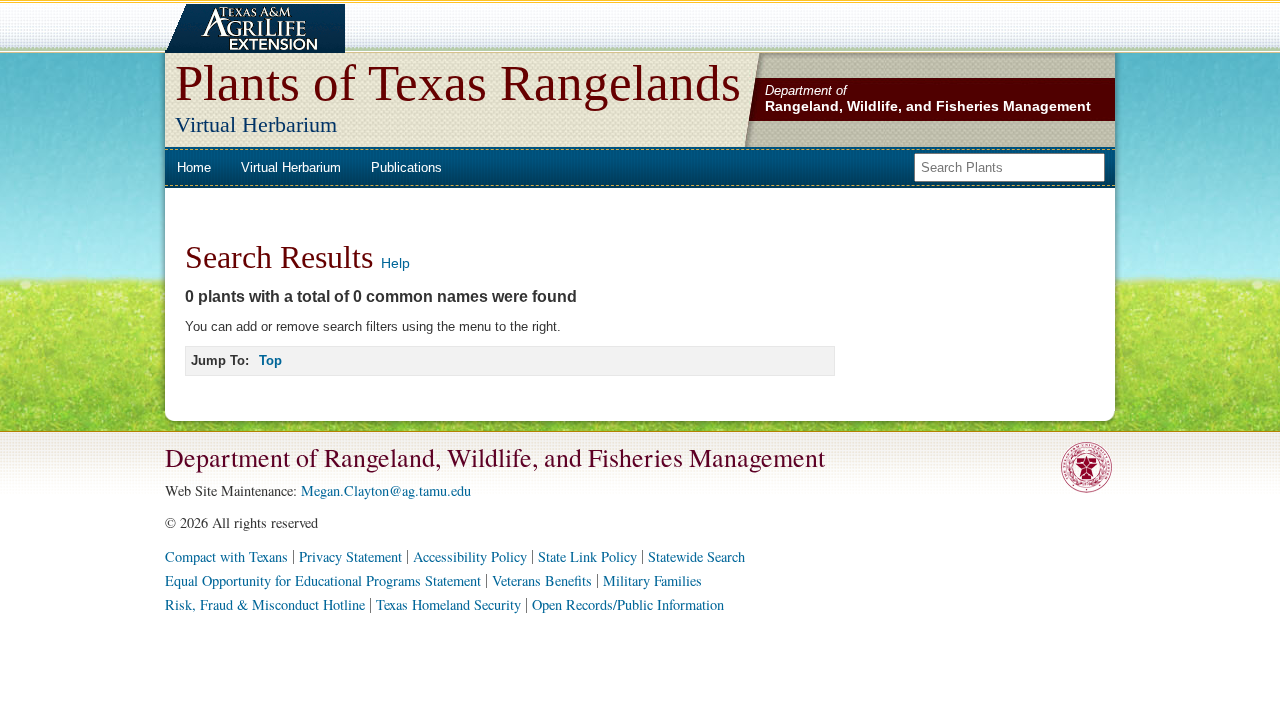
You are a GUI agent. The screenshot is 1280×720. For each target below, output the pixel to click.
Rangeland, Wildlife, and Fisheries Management (928, 106)
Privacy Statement (350, 556)
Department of (806, 90)
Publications (406, 167)
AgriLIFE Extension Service (252, 28)
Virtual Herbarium (291, 167)
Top (270, 360)
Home (194, 167)
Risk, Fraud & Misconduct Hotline (265, 604)
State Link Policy (587, 556)
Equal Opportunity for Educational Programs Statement (323, 580)
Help (395, 263)
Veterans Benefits (542, 580)
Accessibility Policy (470, 556)
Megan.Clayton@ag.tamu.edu (386, 490)
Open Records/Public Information (628, 604)
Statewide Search (696, 556)
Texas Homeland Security (448, 604)
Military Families (652, 580)
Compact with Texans (226, 556)
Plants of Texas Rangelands (458, 82)
